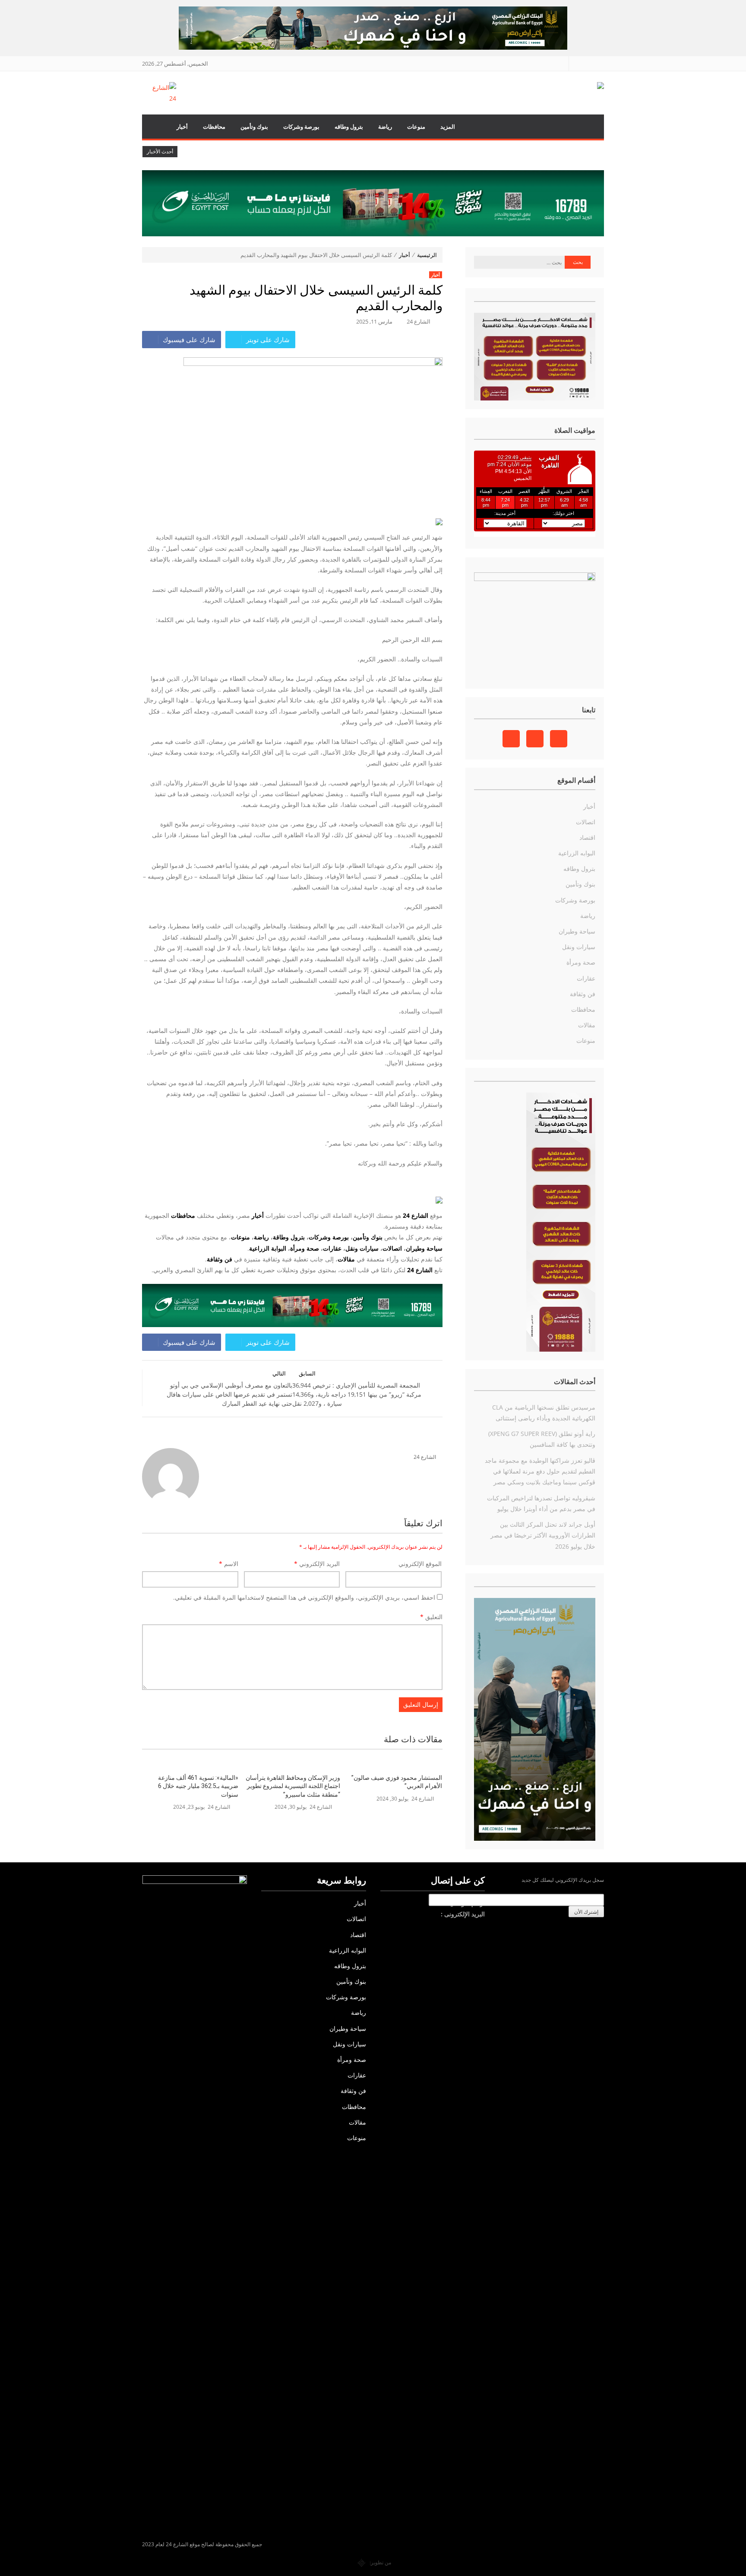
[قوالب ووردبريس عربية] (362, 2562)
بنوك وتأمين (254, 127)
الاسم (229, 1564)
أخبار (182, 127)
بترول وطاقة (289, 1237)
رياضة (385, 127)
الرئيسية (155, 127)
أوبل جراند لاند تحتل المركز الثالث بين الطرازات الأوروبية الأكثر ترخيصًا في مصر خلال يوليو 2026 (543, 1535)
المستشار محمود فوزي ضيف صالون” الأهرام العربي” (397, 1782)
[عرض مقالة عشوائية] (589, 127)
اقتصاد (587, 837)
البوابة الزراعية (268, 1248)
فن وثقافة (583, 994)
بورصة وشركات (301, 127)
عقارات (332, 1248)
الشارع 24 (419, 321)
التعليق (431, 1617)
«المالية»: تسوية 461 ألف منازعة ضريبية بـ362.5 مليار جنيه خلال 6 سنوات (198, 1786)
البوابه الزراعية (577, 853)
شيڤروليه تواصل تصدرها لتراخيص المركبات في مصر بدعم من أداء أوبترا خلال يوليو (541, 1503)
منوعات (416, 127)
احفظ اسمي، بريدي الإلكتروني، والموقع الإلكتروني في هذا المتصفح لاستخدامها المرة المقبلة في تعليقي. (304, 1597)
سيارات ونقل (362, 1248)
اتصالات (392, 1248)
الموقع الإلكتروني (420, 1564)
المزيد (448, 127)
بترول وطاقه (349, 127)
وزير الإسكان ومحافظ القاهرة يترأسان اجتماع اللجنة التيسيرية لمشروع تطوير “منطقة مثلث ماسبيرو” (293, 1786)
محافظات (214, 127)
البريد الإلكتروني (317, 1564)
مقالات (587, 1025)
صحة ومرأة (305, 1248)
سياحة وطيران (424, 1248)
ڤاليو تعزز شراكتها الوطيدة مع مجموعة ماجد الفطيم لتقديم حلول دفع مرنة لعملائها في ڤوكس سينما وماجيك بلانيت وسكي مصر (540, 1471)
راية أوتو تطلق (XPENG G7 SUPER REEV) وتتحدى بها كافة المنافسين (542, 1439)
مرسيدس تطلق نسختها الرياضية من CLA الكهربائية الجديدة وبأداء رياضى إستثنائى (544, 1413)
